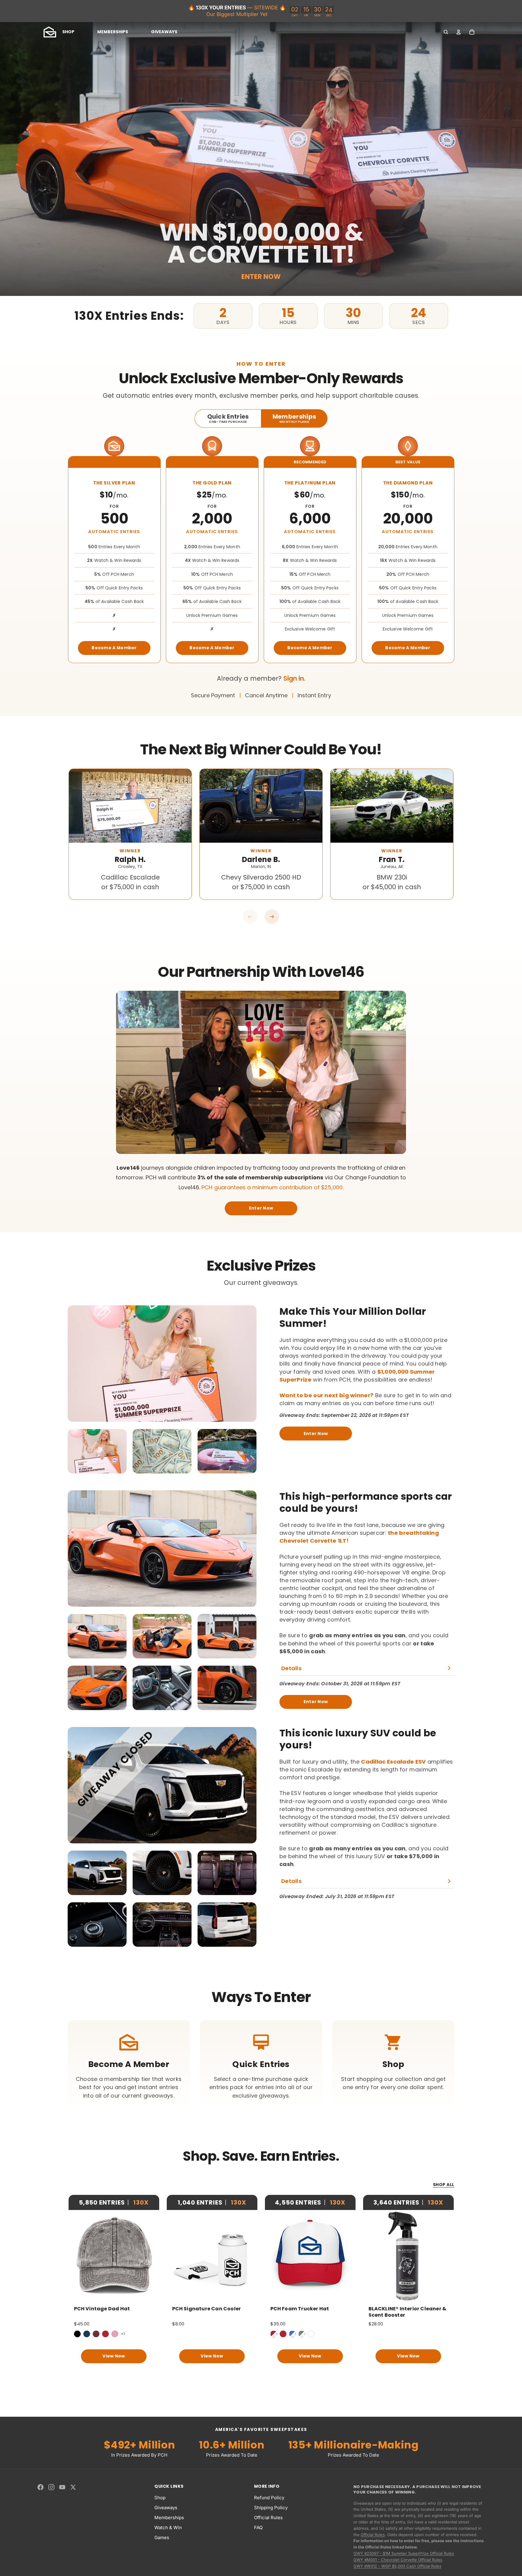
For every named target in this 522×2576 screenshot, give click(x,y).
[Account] (459, 32)
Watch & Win (168, 2527)
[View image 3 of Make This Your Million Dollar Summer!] (227, 1451)
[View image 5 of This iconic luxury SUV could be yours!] (162, 1925)
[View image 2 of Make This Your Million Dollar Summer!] (162, 1451)
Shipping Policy (271, 2508)
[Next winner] (272, 917)
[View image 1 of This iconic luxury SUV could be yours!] (97, 1873)
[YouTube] (62, 2487)
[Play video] (261, 1072)
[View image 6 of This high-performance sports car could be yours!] (227, 1688)
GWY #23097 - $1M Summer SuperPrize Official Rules (404, 2553)
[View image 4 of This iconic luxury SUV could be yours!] (97, 1925)
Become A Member (114, 648)
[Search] (446, 32)
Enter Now (261, 1208)
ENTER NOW (261, 277)
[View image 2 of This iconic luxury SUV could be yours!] (162, 1873)
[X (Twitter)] (73, 2487)
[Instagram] (51, 2487)
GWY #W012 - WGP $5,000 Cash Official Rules (397, 2566)
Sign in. (294, 678)
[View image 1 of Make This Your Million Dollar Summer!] (97, 1451)
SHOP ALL (444, 2185)
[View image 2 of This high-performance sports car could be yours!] (162, 1636)
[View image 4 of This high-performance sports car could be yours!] (97, 1688)
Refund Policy (269, 2498)
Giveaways (166, 2508)
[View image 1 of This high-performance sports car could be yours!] (97, 1636)
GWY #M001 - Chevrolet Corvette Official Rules (398, 2560)
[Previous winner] (250, 917)
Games (162, 2537)
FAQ (258, 2527)
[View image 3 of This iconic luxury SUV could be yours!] (227, 1873)
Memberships (169, 2518)
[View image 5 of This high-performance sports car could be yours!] (162, 1688)
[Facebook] (40, 2487)
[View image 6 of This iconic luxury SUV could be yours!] (227, 1925)
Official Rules (268, 2518)
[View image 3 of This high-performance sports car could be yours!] (227, 1636)
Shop (160, 2498)
